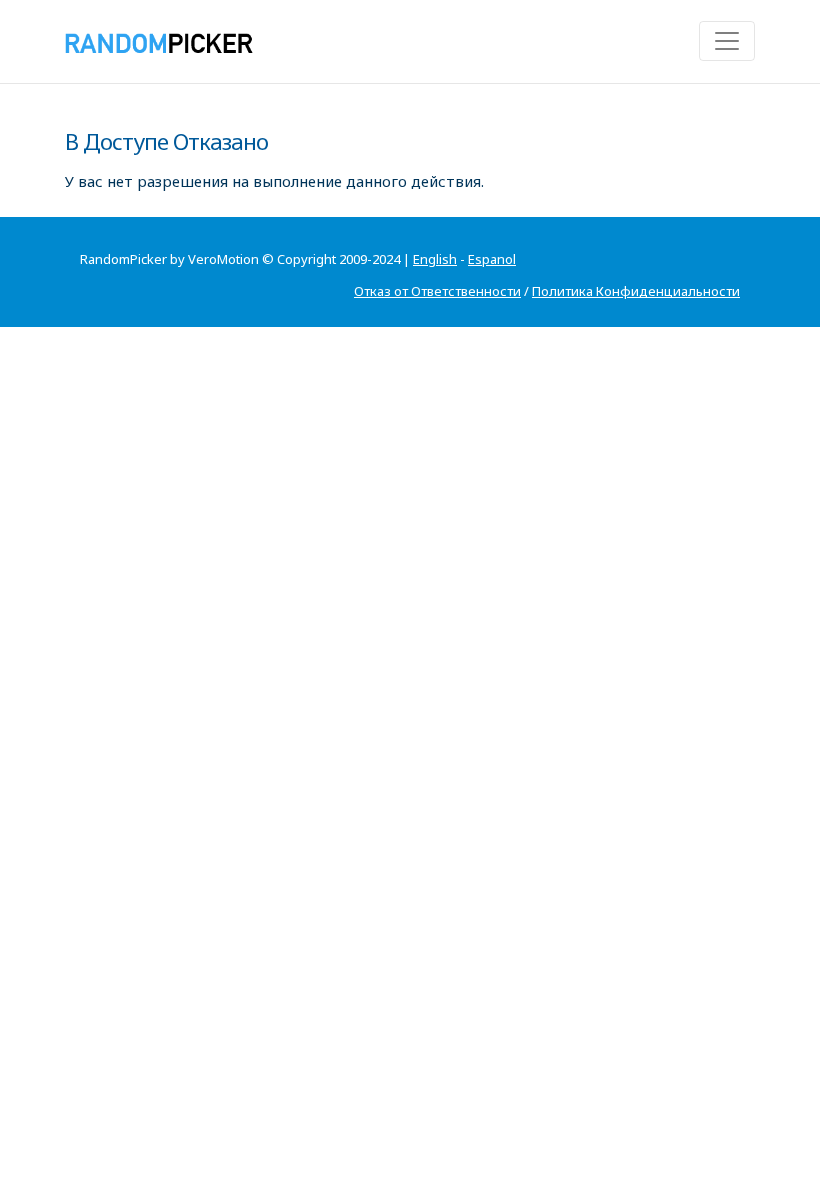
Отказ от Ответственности (437, 291)
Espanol (492, 259)
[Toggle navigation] (727, 41)
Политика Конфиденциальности (636, 291)
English (435, 259)
